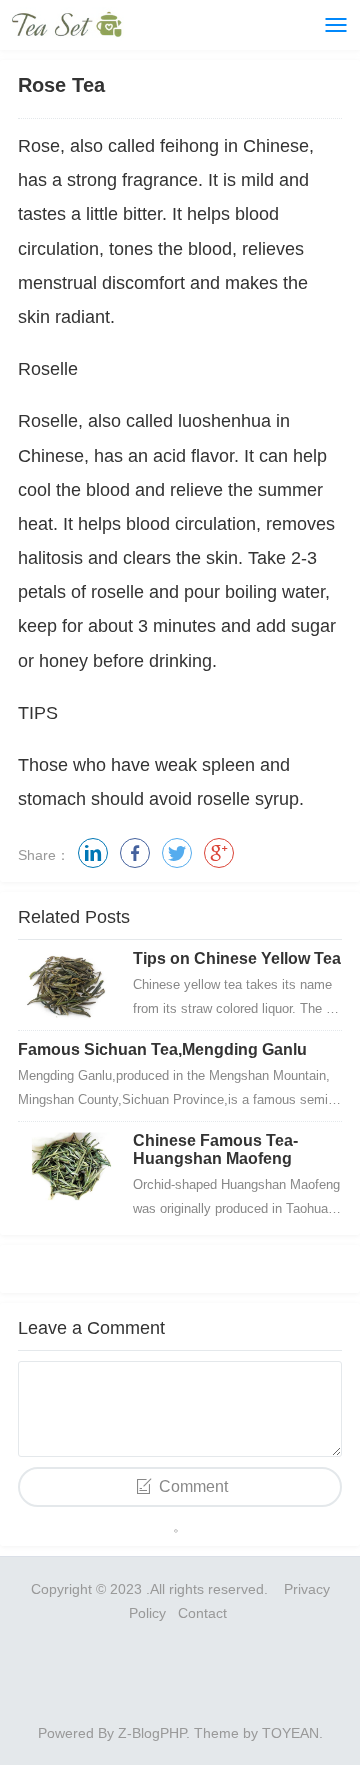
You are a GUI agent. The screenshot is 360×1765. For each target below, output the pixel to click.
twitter (177, 853)
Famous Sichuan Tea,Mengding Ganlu (162, 1049)
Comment (193, 1486)
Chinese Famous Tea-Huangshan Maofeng (215, 1149)
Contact (204, 1613)
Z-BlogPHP (152, 1733)
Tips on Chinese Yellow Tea (237, 958)
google (219, 853)
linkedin (93, 853)
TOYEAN (290, 1733)
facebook (135, 853)
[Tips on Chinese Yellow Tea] (68, 985)
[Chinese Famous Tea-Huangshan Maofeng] (68, 1167)
